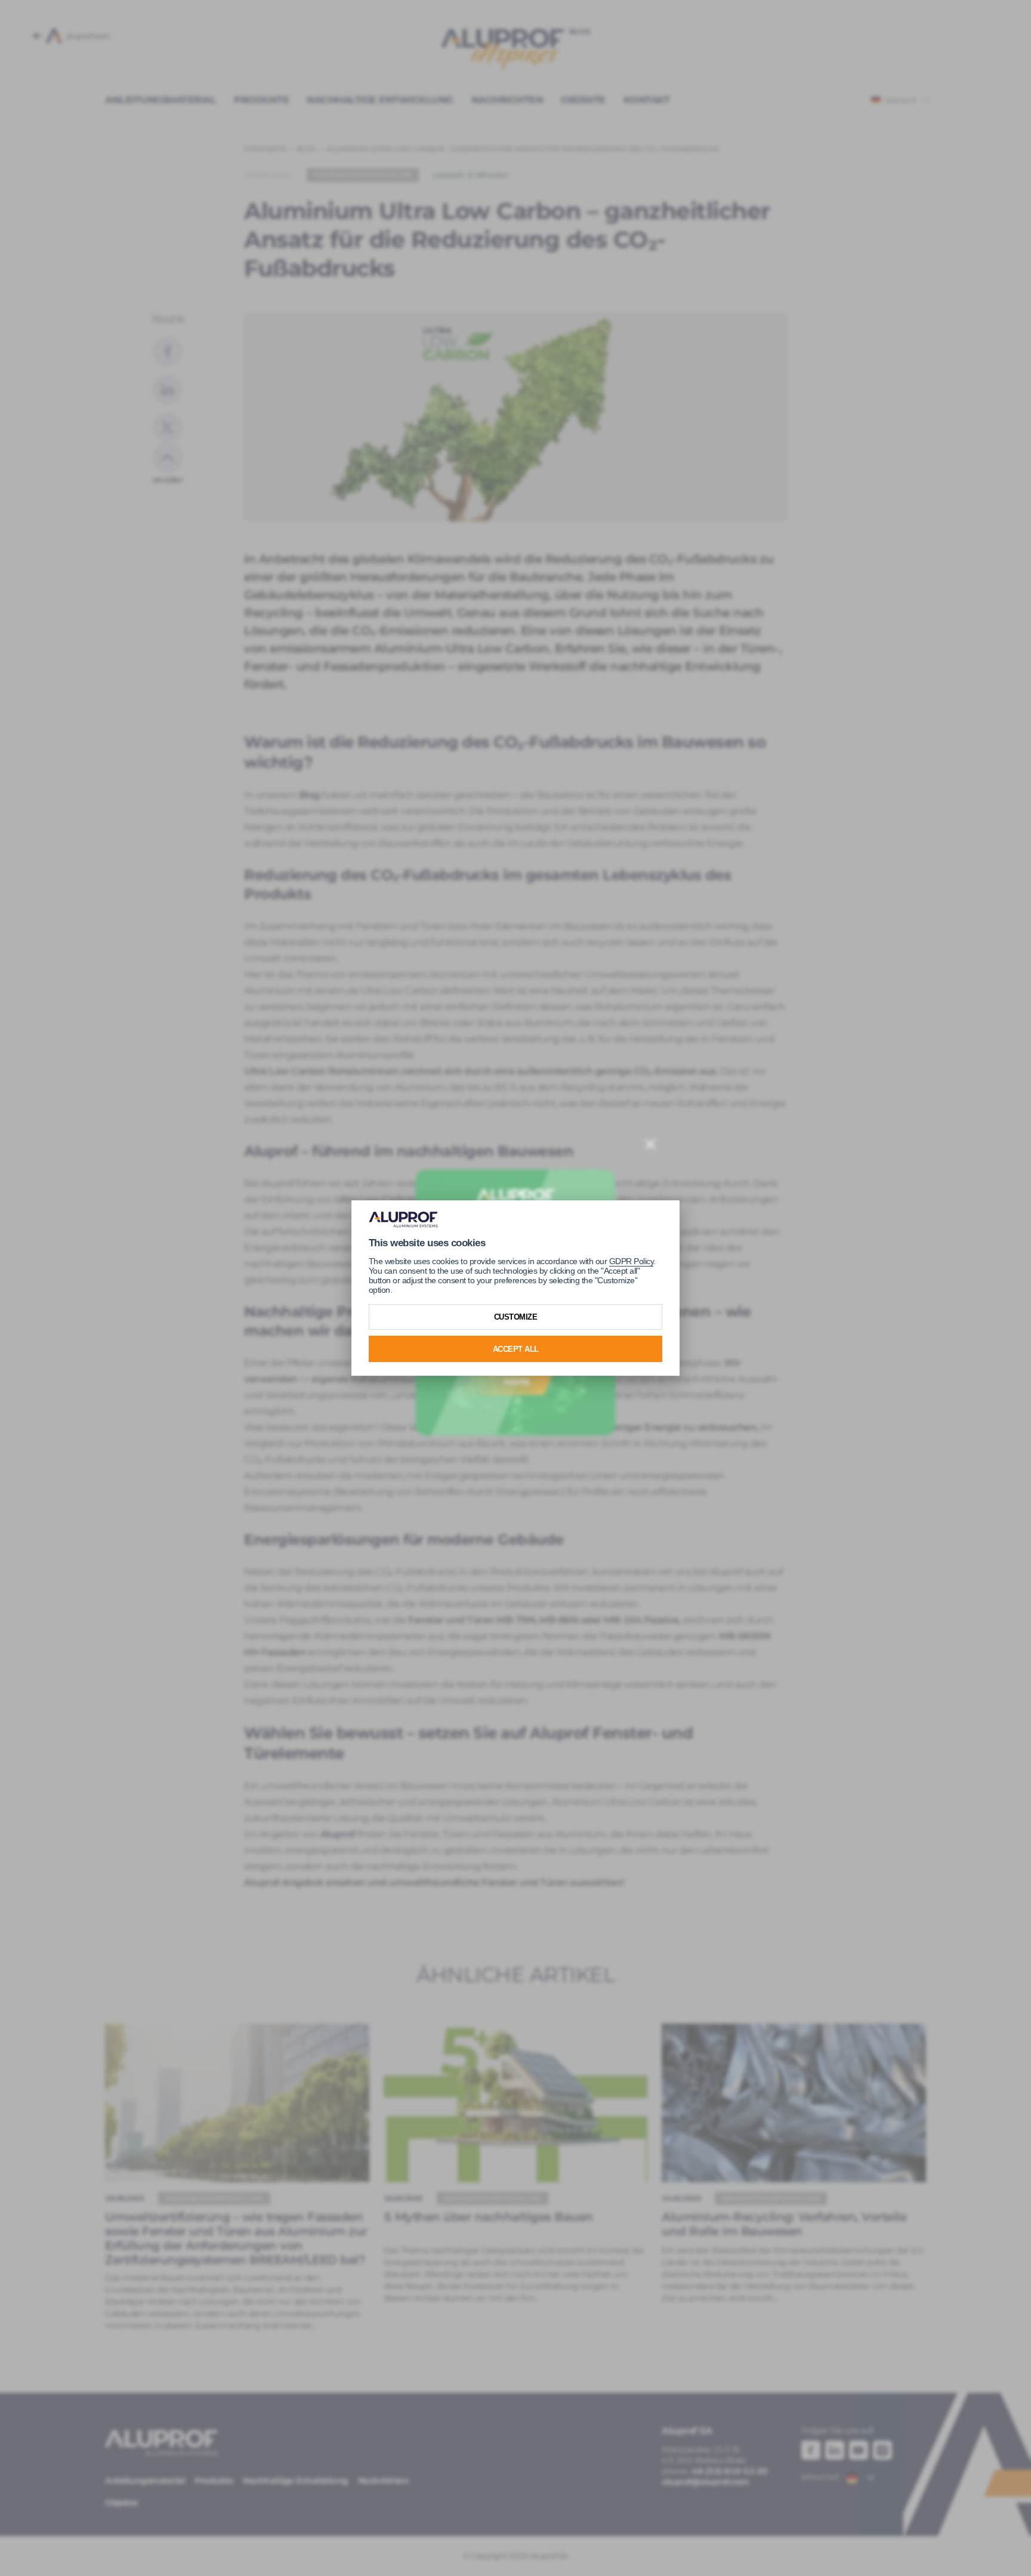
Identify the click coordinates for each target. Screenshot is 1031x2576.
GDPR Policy (632, 1261)
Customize (516, 1317)
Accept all (516, 1349)
